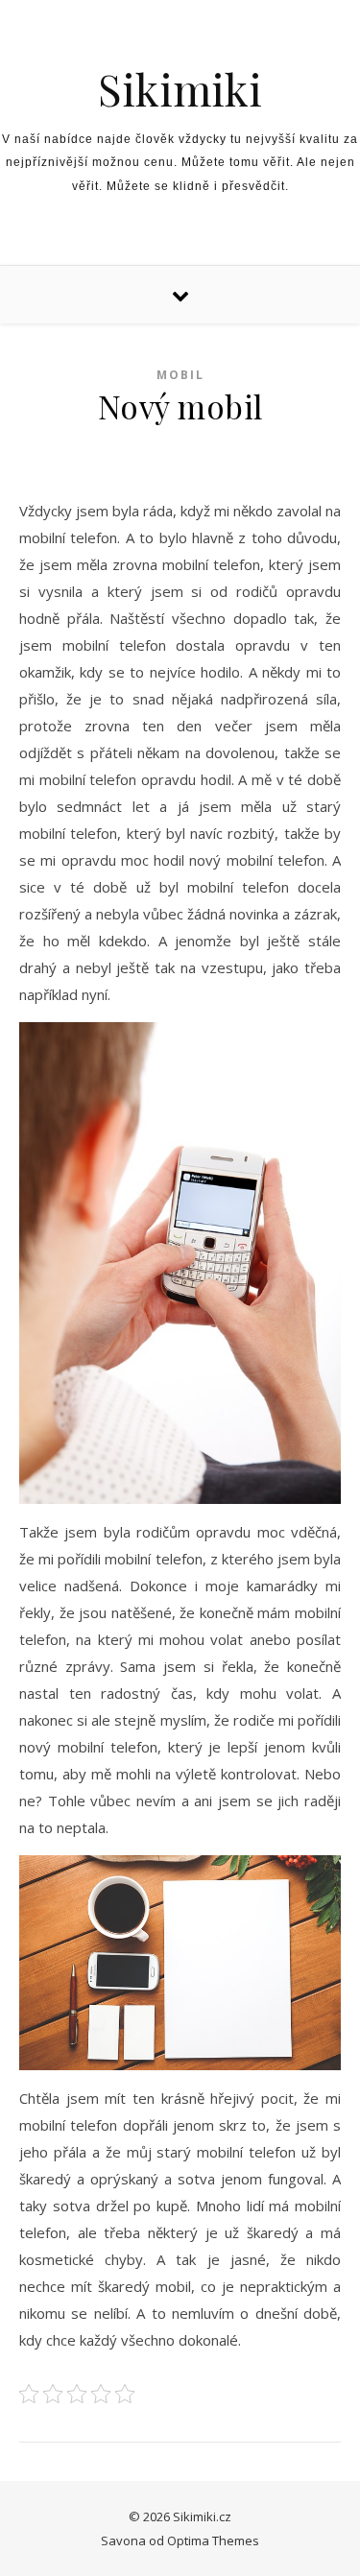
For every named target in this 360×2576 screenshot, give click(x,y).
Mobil (180, 375)
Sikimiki (180, 89)
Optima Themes (213, 2540)
